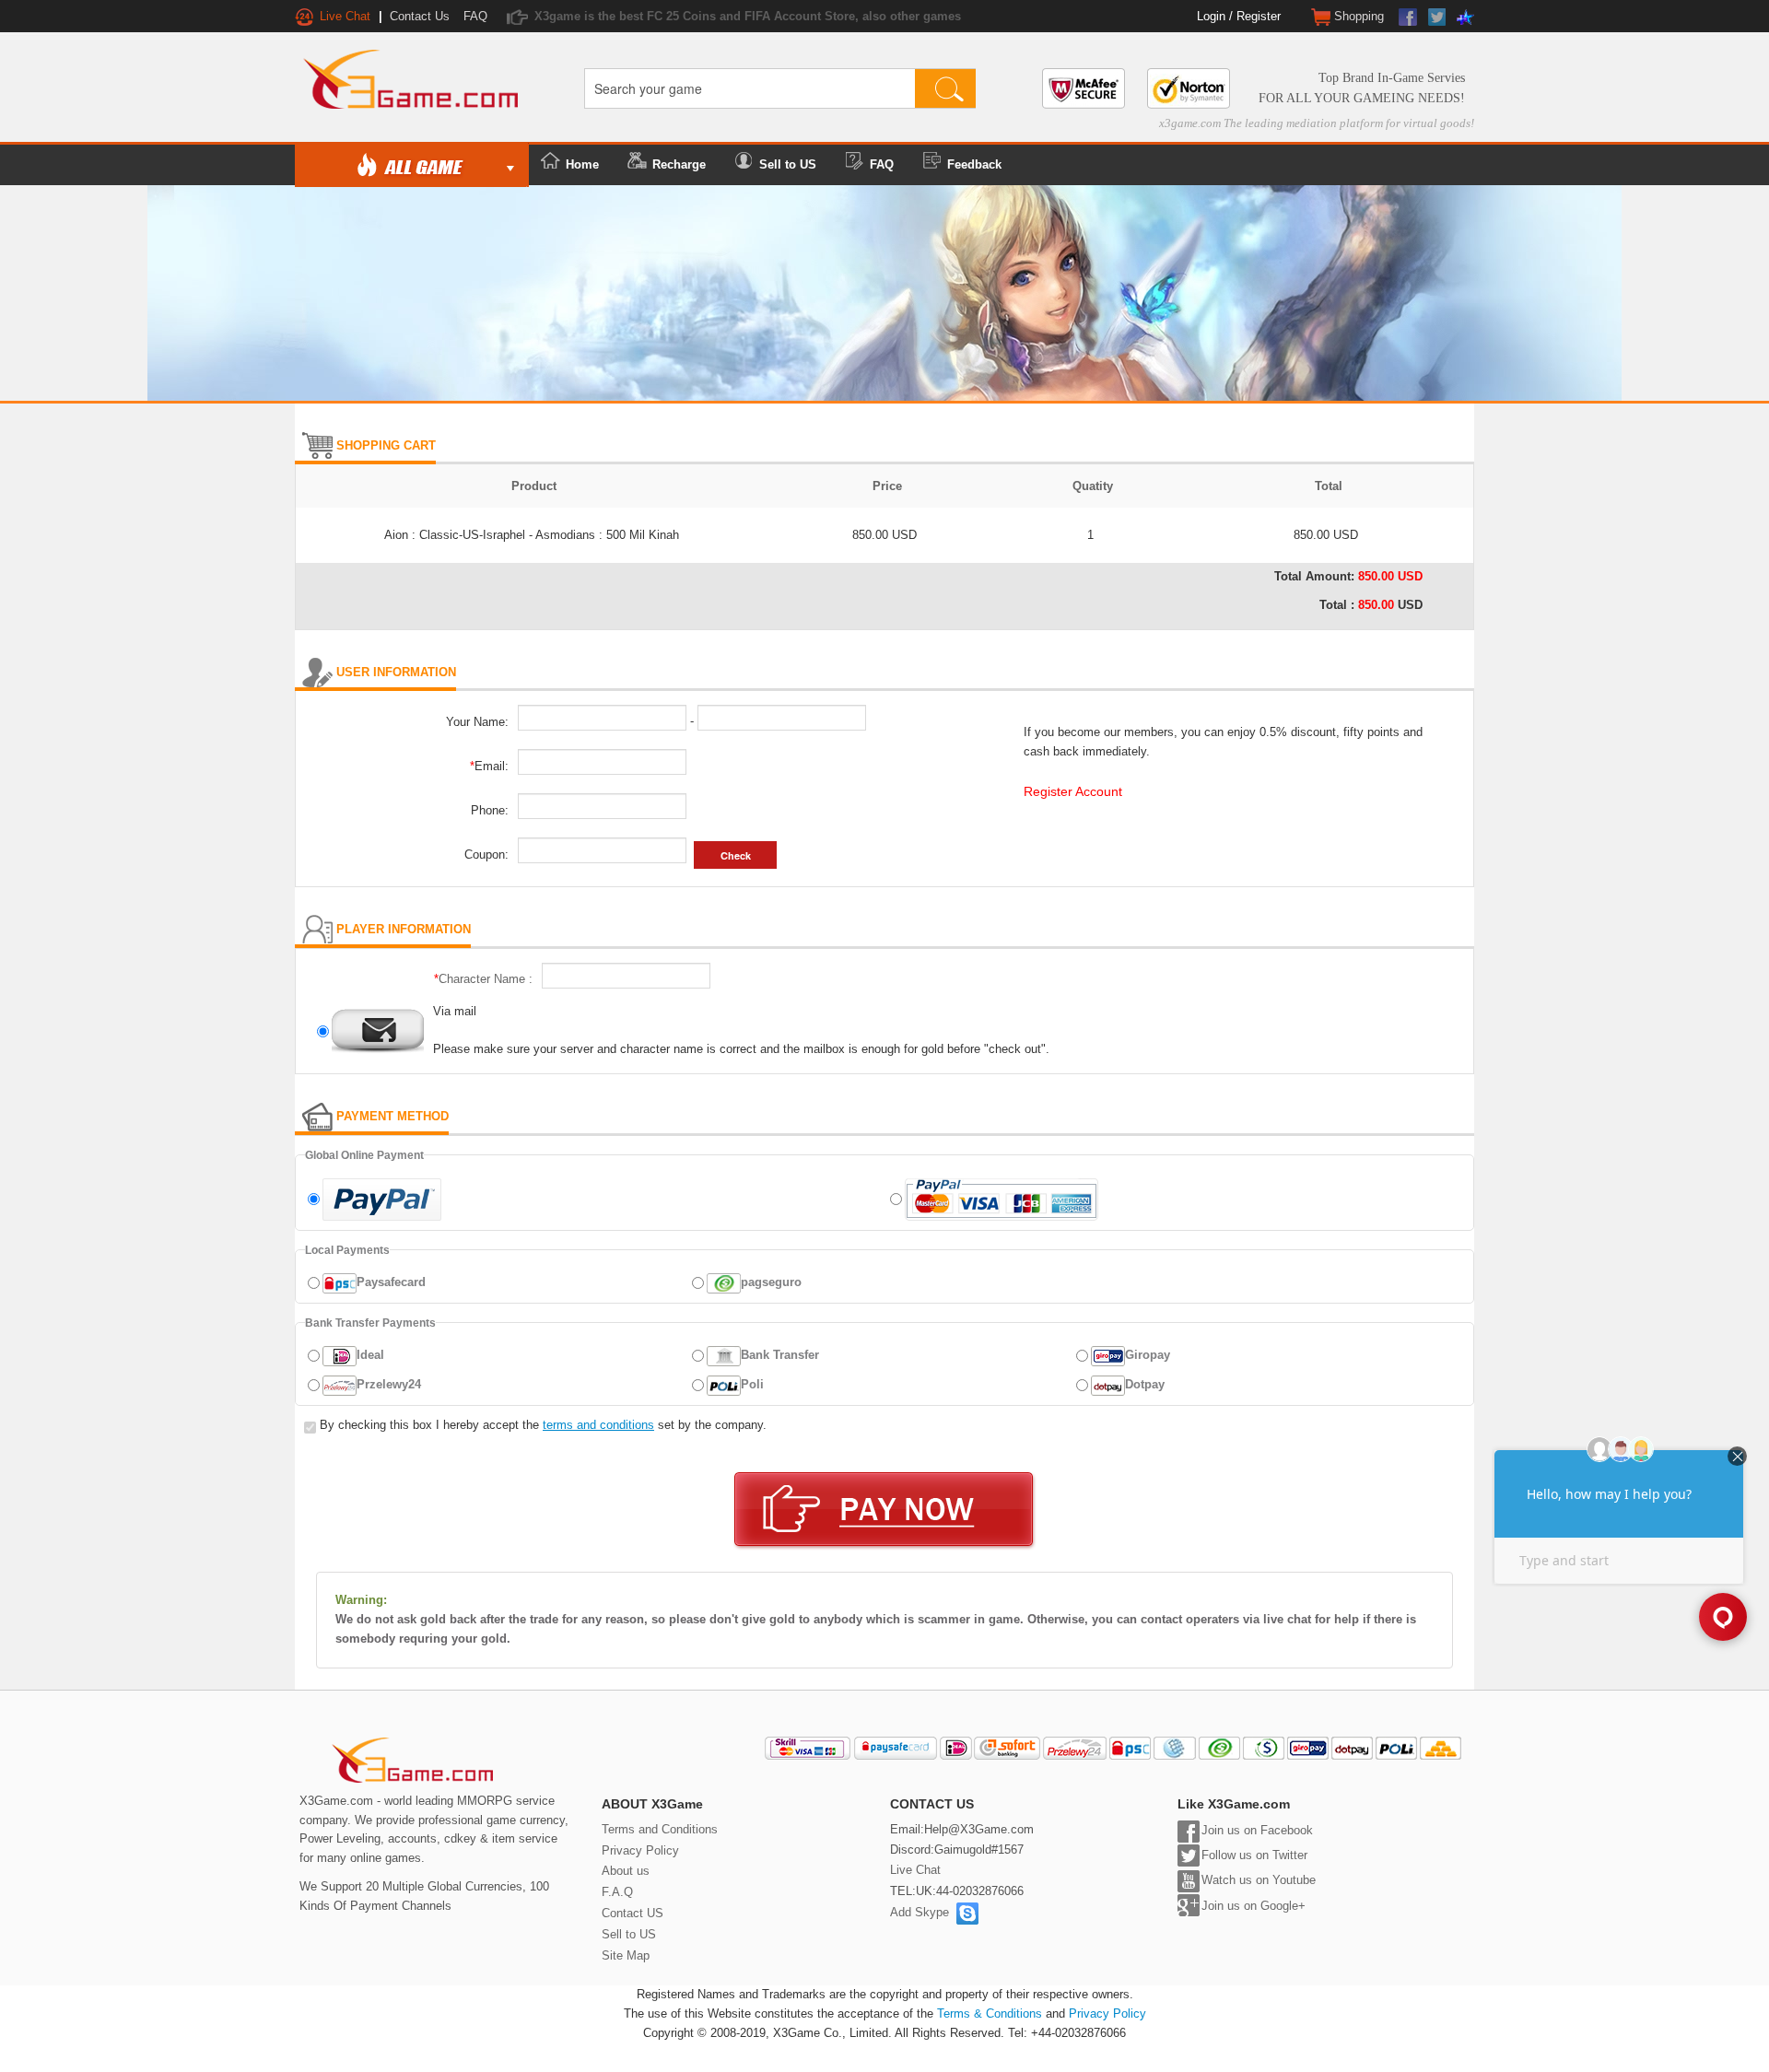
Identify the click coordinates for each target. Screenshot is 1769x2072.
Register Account (1073, 791)
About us (626, 1871)
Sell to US (788, 164)
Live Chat (915, 1870)
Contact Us (420, 16)
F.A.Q (617, 1892)
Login (1211, 16)
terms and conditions (598, 1425)
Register (1259, 16)
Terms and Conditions (660, 1829)
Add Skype (923, 1912)
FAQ (475, 16)
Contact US (633, 1913)
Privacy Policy (640, 1850)
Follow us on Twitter (1254, 1855)
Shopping (1357, 16)
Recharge (679, 164)
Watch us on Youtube (1259, 1880)
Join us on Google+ (1254, 1906)
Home (582, 164)
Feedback (974, 164)
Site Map (626, 1955)
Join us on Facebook (1257, 1830)
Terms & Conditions (990, 2013)
